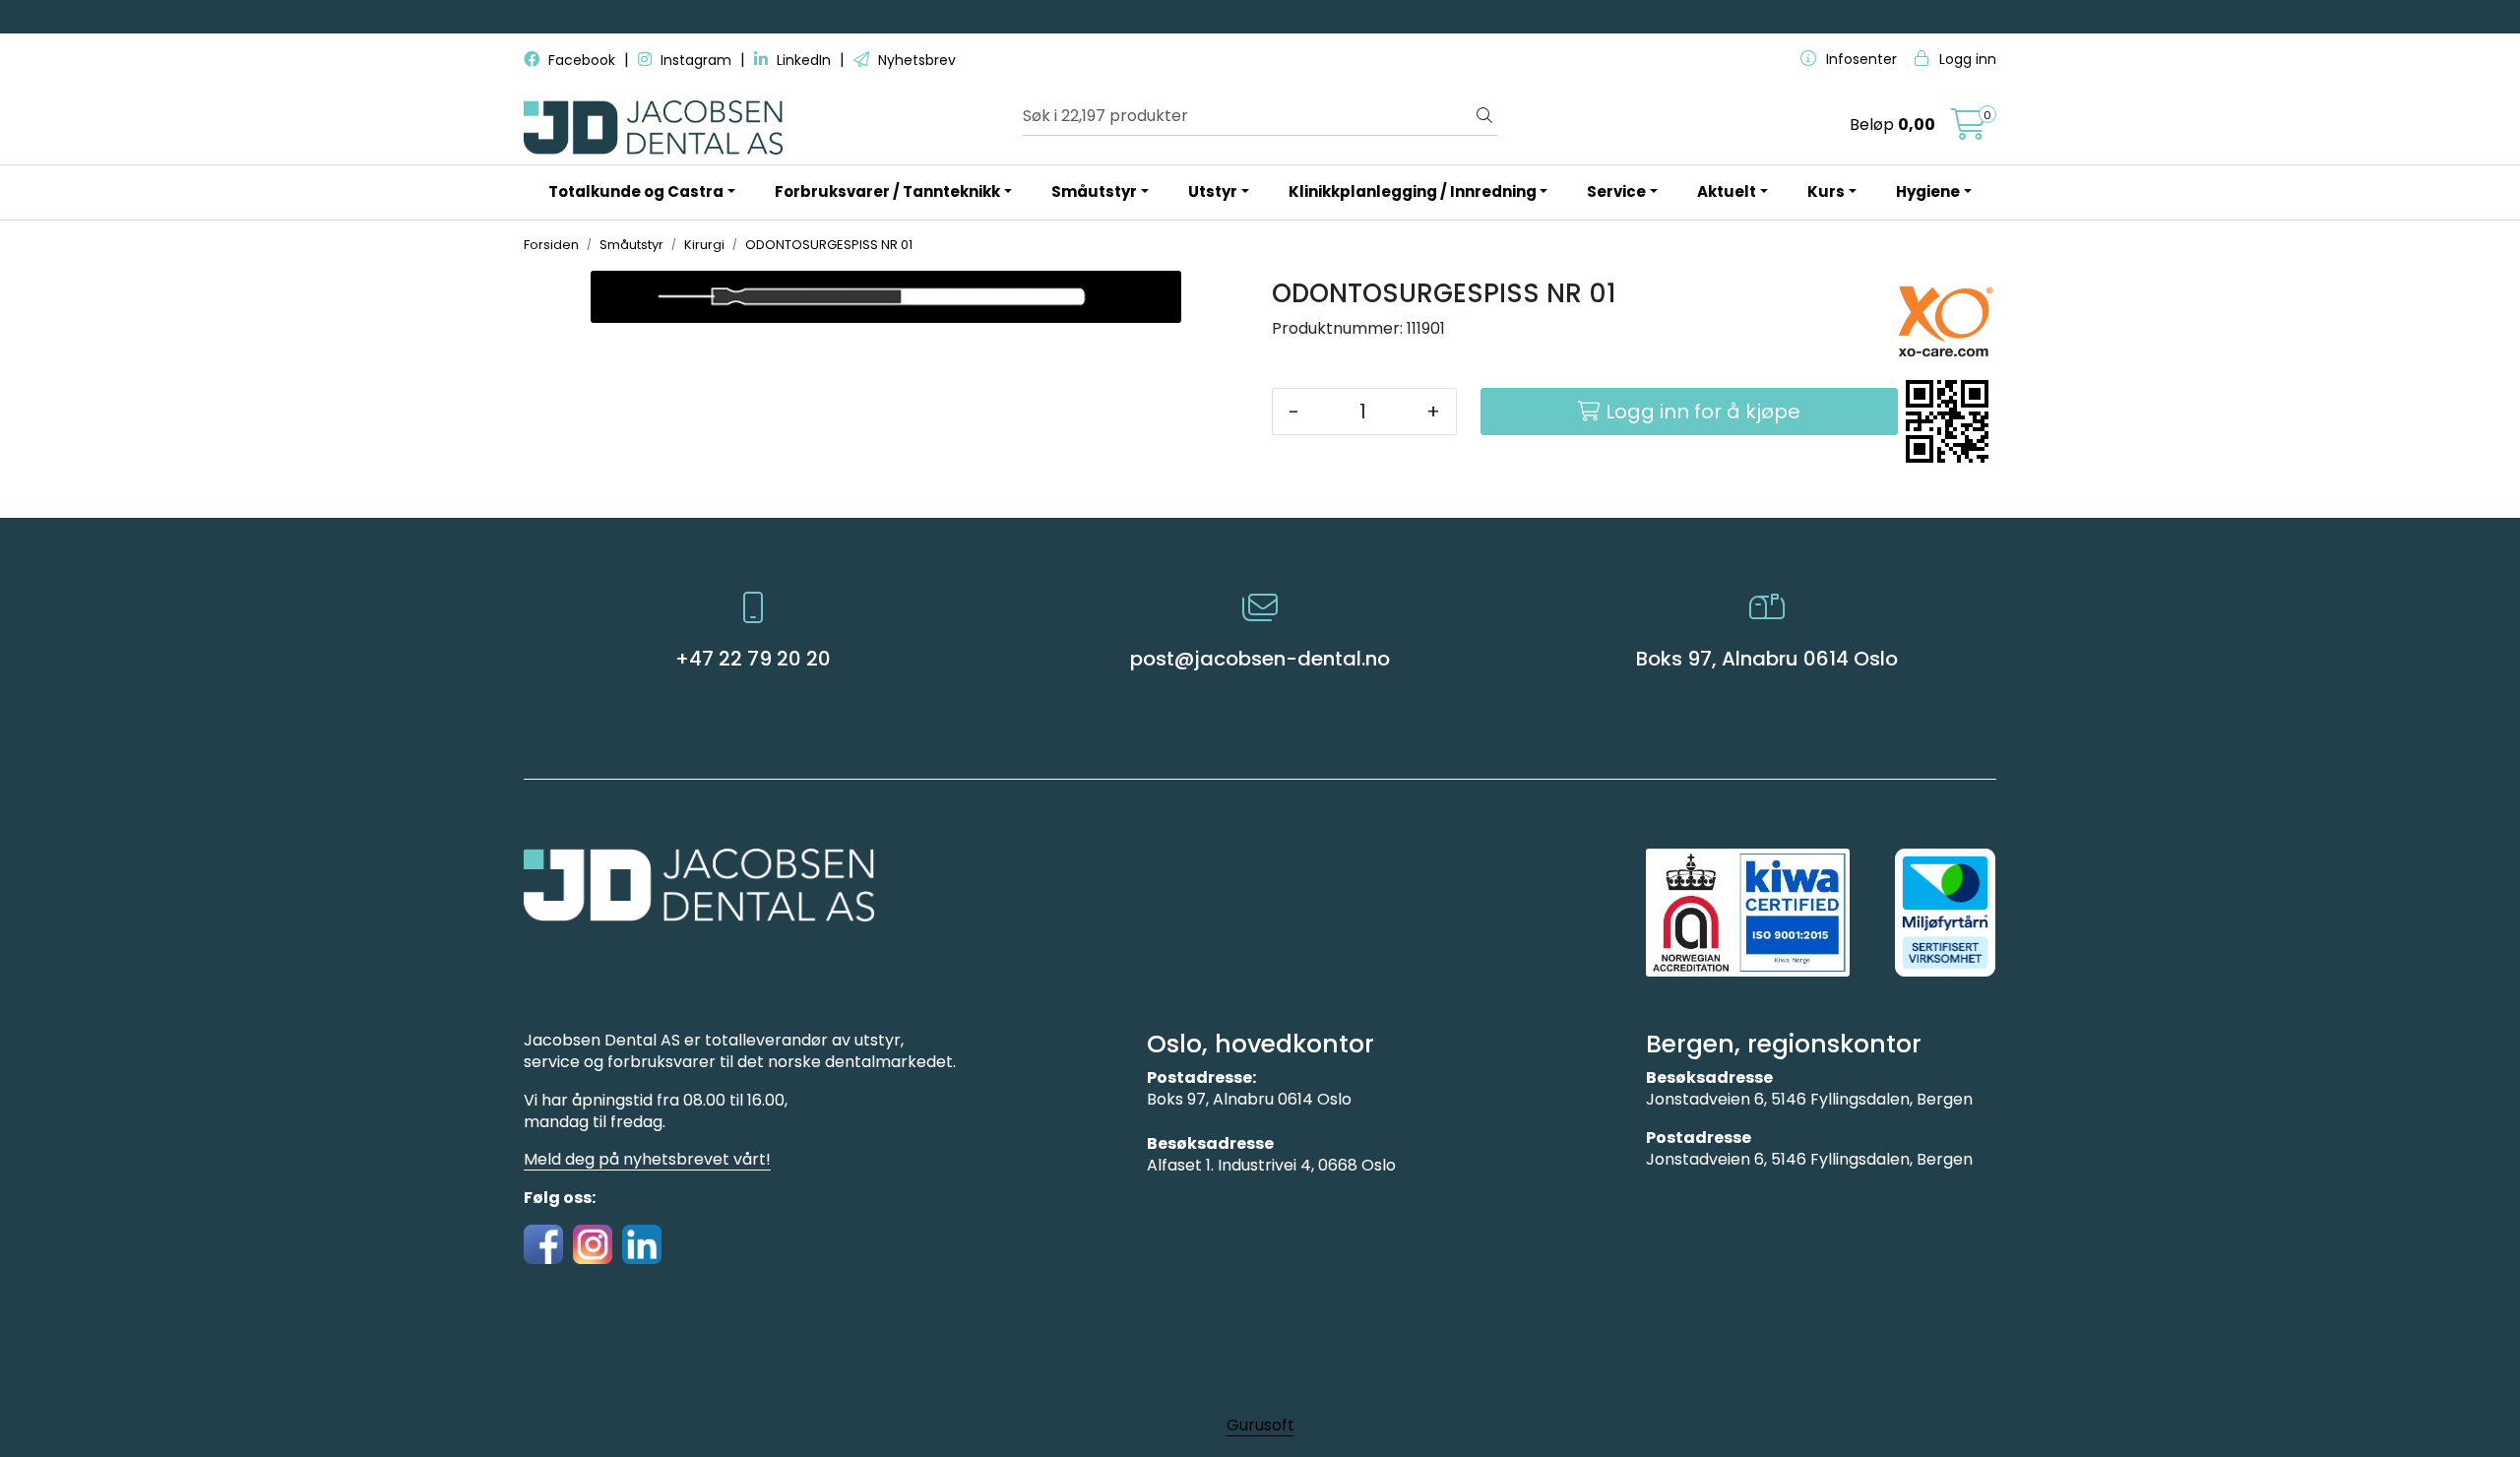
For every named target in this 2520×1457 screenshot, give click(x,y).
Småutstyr (1094, 191)
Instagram (696, 60)
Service (1616, 191)
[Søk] (1484, 116)
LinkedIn (804, 60)
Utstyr (1213, 191)
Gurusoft (1260, 1425)
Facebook (582, 60)
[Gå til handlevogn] (1969, 130)
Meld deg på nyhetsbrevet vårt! (647, 1159)
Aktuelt (1727, 191)
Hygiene (1928, 191)
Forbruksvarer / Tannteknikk (887, 191)
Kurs (1826, 191)
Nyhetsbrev (915, 60)
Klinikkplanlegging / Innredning (1413, 191)
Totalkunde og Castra (636, 191)
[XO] (1946, 321)
